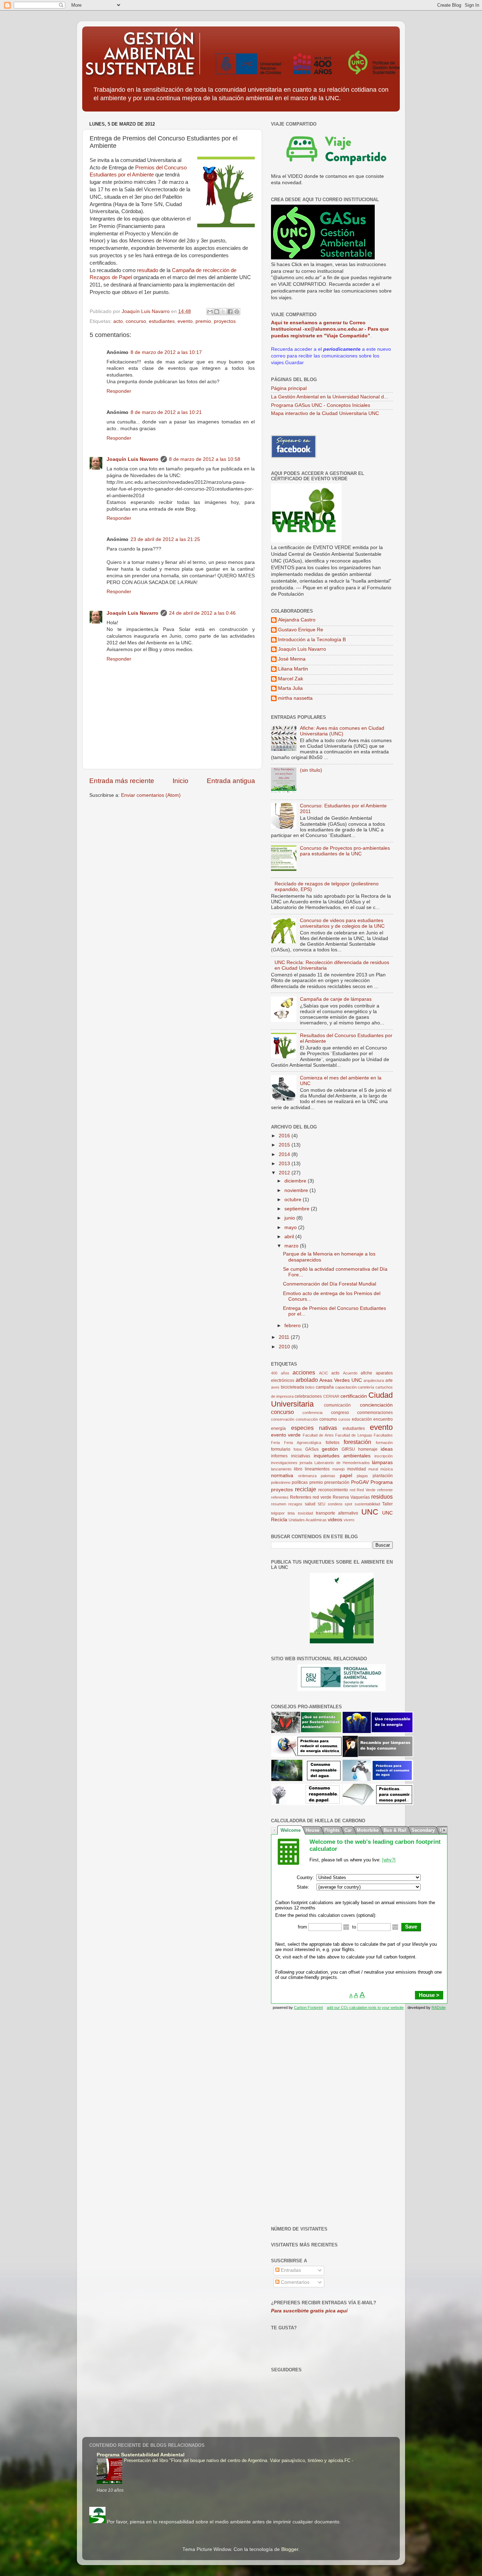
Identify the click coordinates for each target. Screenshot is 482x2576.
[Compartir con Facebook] (230, 312)
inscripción (384, 1456)
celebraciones (308, 1396)
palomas (328, 1476)
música (387, 1469)
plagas (362, 1476)
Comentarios (294, 2282)
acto (118, 321)
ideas (387, 1449)
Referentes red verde (311, 1497)
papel (346, 1476)
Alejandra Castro (297, 620)
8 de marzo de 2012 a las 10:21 (166, 412)
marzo (292, 1246)
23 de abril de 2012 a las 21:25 (165, 539)
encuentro (383, 1419)
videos (335, 1520)
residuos (382, 1497)
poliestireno (281, 1482)
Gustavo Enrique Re (301, 630)
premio (203, 321)
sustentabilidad (367, 1504)
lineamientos (317, 1469)
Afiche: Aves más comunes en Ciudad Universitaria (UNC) (342, 731)
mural (373, 1469)
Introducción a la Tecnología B (312, 640)
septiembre (298, 1209)
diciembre (296, 1181)
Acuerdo (350, 1373)
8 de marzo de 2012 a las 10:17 (166, 352)
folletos (333, 1443)
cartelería (366, 1387)
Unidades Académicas (308, 1520)
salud (310, 1504)
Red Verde (366, 1490)
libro (298, 1469)
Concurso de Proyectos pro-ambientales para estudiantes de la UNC (345, 851)
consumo (328, 1419)
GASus (312, 1449)
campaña (325, 1387)
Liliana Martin (293, 669)
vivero (349, 1520)
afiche (366, 1373)
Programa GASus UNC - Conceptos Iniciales (321, 405)
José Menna (292, 659)
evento (185, 321)
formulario (281, 1449)
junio (290, 1218)
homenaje (368, 1449)
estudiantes (162, 321)
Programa (382, 1482)
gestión (330, 1449)
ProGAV (360, 1482)
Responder (119, 391)
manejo (339, 1469)
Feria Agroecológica (303, 1443)
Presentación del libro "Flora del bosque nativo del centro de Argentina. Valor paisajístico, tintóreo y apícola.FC (238, 2460)
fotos (298, 1449)
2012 (285, 1173)
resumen (279, 1504)
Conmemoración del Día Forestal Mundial (330, 1284)
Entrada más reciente (122, 781)
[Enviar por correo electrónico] (210, 312)
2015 (285, 1145)
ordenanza (307, 1476)
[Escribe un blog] (217, 312)
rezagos (295, 1504)
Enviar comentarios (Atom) (151, 795)
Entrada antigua (231, 781)
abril (290, 1237)
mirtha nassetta (295, 698)
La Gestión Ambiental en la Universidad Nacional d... (330, 397)
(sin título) (311, 770)
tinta (291, 1513)
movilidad (357, 1469)
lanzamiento (281, 1469)
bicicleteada (293, 1387)
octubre (294, 1200)
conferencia (312, 1413)
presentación (337, 1482)
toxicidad (305, 1513)
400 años (280, 1373)
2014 (285, 1154)
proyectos (225, 321)
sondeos (335, 1504)
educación (362, 1419)
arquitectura (374, 1380)
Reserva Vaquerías (351, 1497)
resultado (147, 270)
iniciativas (301, 1456)
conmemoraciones (375, 1413)
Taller (387, 1504)
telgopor (278, 1513)
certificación (354, 1396)
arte (389, 1380)
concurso (136, 321)
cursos (344, 1419)
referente (385, 1490)
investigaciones (284, 1463)
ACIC (324, 1373)
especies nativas (314, 1428)
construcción (307, 1419)
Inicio (180, 781)
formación (384, 1443)
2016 (285, 1136)
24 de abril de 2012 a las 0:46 (202, 613)
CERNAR (331, 1396)
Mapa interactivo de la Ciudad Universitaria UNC (325, 413)
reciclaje (306, 1489)
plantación (383, 1476)
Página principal (289, 388)
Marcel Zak (291, 679)
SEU (321, 1504)
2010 (285, 1347)
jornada (306, 1463)
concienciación (376, 1405)
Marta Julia (290, 688)
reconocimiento (333, 1490)
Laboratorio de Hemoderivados (342, 1463)
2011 (285, 1337)
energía (278, 1428)
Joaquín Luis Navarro (132, 459)
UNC (370, 1512)
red (353, 1490)
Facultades (383, 1435)
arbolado (307, 1380)
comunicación (337, 1405)
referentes (280, 1497)
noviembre (297, 1190)
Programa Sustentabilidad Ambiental (141, 2455)
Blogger (290, 2549)
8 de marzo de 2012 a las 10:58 (205, 459)
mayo (291, 1227)
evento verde (286, 1435)
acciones (304, 1372)
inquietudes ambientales (342, 1456)
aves (275, 1387)
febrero (293, 1326)
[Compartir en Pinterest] (237, 312)
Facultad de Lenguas (354, 1435)
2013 (285, 1164)
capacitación (346, 1387)
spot (348, 1504)
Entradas (290, 2270)
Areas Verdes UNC (341, 1380)
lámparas (382, 1462)
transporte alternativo (337, 1513)
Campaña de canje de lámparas (336, 999)
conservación (283, 1419)
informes (279, 1456)
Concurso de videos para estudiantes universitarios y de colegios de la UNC (342, 923)
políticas (300, 1482)
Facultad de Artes (318, 1435)
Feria (275, 1443)
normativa (282, 1476)
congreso (340, 1413)
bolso (310, 1387)
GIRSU (348, 1449)
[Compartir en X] (223, 312)
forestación (357, 1442)
